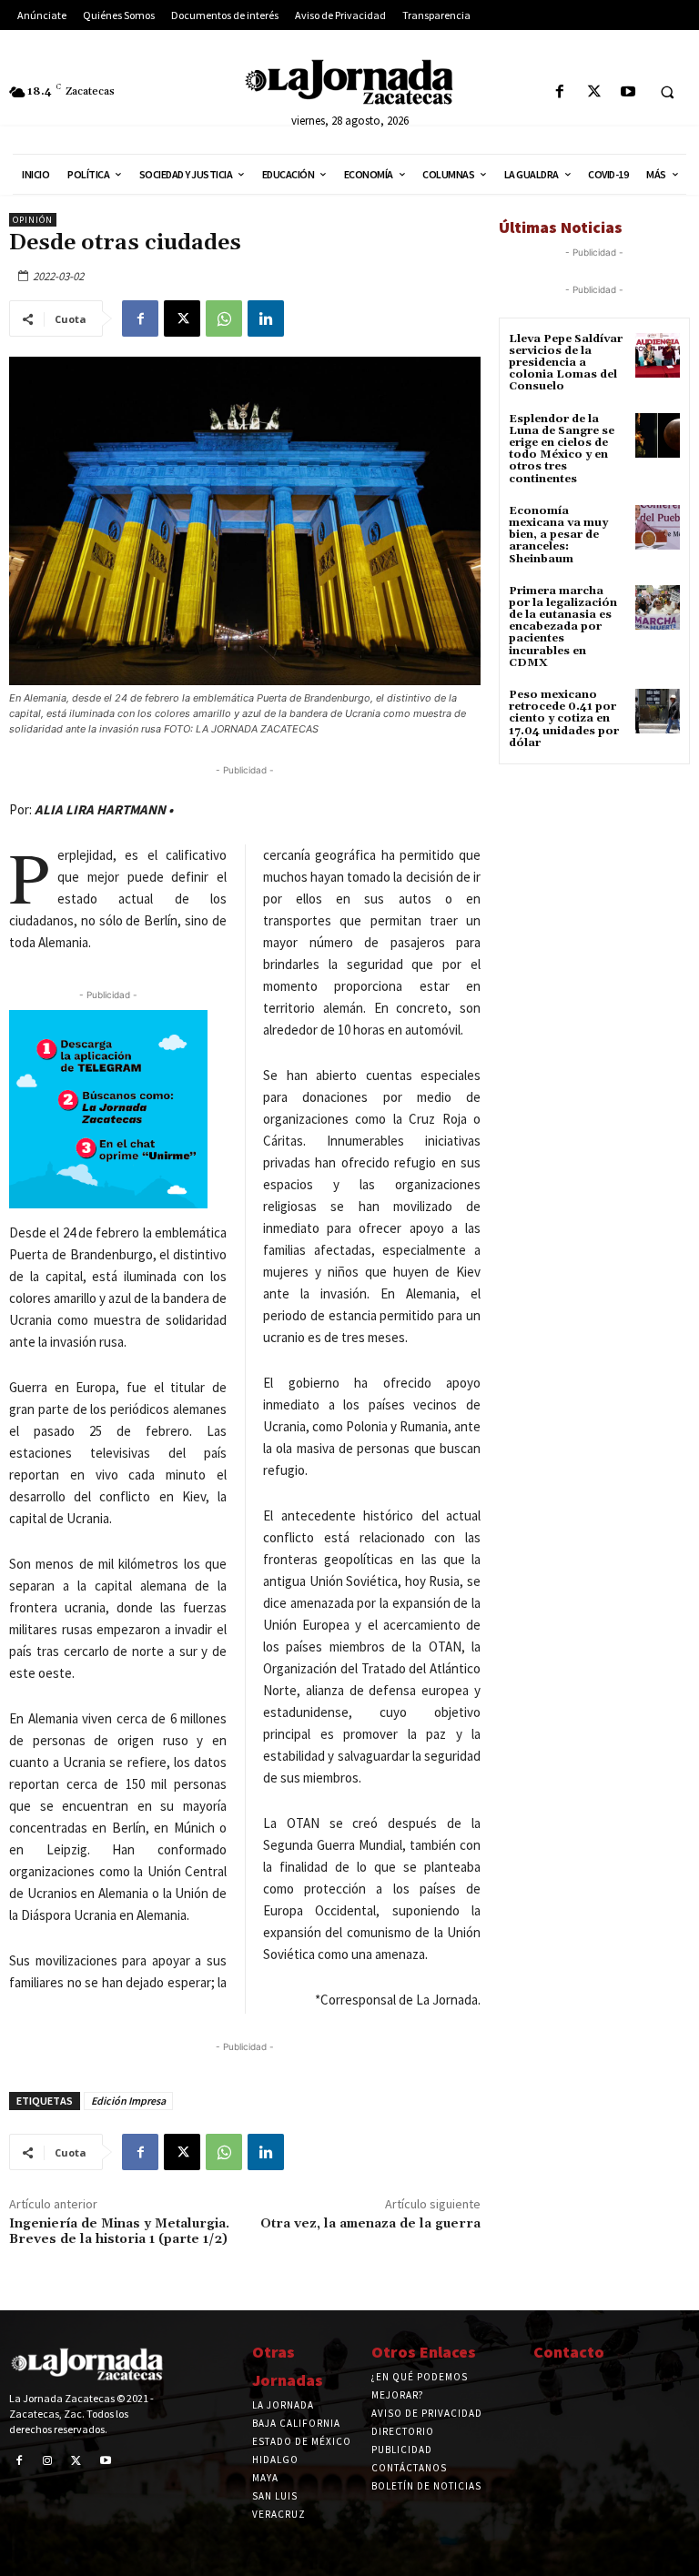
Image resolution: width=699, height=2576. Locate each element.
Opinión (33, 220)
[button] (667, 93)
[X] (594, 92)
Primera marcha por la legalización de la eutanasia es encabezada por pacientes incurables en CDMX (563, 627)
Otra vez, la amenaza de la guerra (370, 2224)
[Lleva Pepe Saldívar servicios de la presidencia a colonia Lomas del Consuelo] (658, 355)
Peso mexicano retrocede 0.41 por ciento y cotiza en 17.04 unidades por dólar (564, 719)
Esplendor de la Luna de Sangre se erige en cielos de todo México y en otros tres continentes (562, 449)
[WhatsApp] (224, 318)
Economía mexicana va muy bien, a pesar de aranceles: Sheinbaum (558, 535)
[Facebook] (560, 92)
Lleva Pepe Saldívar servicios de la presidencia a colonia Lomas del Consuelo (566, 363)
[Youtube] (628, 92)
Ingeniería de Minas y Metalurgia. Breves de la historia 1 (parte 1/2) (119, 2232)
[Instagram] (48, 2461)
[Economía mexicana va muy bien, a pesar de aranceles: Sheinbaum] (658, 527)
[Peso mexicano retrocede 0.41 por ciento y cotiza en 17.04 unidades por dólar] (658, 711)
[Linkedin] (266, 318)
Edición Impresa (128, 2101)
